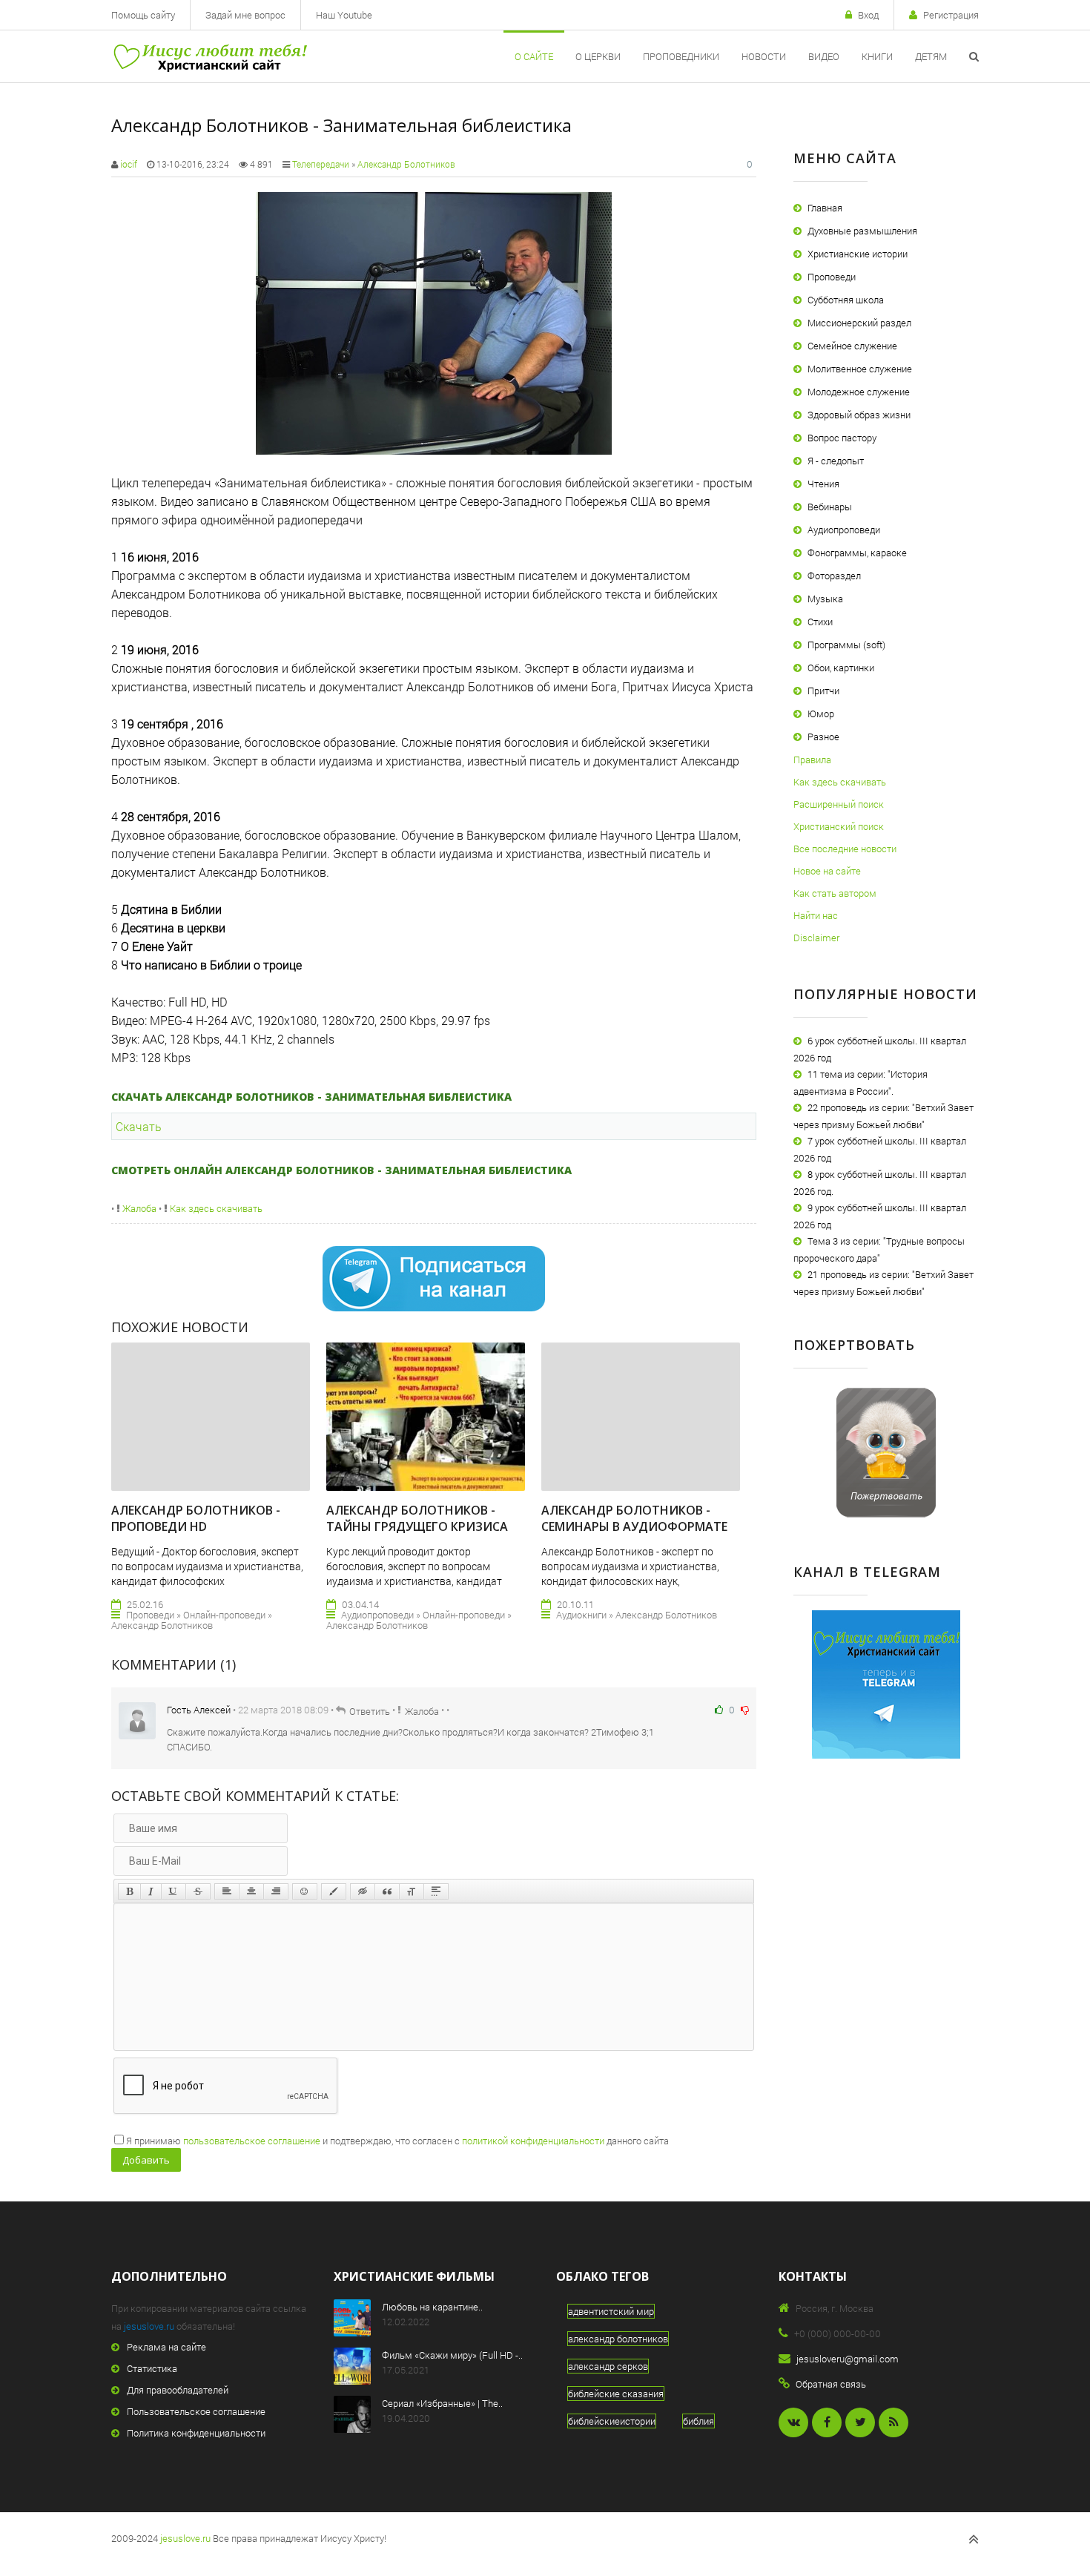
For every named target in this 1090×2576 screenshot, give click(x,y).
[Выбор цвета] (334, 1891)
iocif (129, 164)
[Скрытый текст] (363, 1891)
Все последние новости (845, 849)
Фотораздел (834, 576)
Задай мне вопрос (245, 15)
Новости (764, 56)
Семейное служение (852, 346)
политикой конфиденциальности (533, 2141)
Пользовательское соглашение (196, 2411)
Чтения (823, 484)
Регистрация (951, 15)
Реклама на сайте (166, 2347)
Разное (823, 737)
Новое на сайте (827, 871)
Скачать (139, 1126)
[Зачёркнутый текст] (198, 1891)
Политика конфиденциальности (196, 2433)
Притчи (823, 691)
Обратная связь (831, 2384)
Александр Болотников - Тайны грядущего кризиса (417, 1518)
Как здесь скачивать (215, 1208)
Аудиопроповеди (844, 530)
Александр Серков (608, 2366)
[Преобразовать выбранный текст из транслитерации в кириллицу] (412, 1891)
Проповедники (681, 56)
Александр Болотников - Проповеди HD (196, 1518)
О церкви (598, 56)
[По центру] (251, 1891)
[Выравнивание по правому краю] (276, 1891)
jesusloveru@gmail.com (848, 2359)
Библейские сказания (616, 2394)
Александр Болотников (406, 164)
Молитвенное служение (860, 369)
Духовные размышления (862, 231)
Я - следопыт (836, 461)
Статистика (152, 2368)
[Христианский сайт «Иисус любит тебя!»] (209, 56)
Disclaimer (816, 938)
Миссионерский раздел (859, 323)
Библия (698, 2421)
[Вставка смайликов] (305, 1891)
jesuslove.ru (149, 2326)
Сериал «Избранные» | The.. (442, 2403)
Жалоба (138, 1208)
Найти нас (816, 915)
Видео (824, 56)
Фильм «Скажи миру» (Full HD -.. (452, 2355)
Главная (825, 208)
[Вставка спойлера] (436, 1891)
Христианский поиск (839, 826)
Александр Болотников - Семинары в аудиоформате (634, 1518)
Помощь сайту (143, 15)
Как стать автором (835, 893)
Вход (868, 15)
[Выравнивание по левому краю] (227, 1891)
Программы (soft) (846, 645)
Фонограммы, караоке (857, 553)
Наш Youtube (344, 15)
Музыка (825, 599)
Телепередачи (321, 164)
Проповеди (832, 277)
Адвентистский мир (611, 2311)
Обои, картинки (841, 668)
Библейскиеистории (612, 2421)
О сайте (534, 56)
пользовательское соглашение (252, 2141)
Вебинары (830, 507)
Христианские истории (858, 254)
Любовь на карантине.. (432, 2307)
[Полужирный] (129, 1891)
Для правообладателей (178, 2390)
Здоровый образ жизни (859, 415)
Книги (877, 56)
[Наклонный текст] (151, 1891)
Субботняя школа (846, 300)
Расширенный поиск (839, 804)
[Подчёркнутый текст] (174, 1891)
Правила (812, 760)
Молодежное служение (859, 392)
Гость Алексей (199, 1710)
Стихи (820, 622)
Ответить (370, 1711)
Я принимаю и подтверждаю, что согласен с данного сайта (397, 2141)
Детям (931, 56)
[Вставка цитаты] (387, 1891)
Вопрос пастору (842, 438)
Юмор (821, 714)
